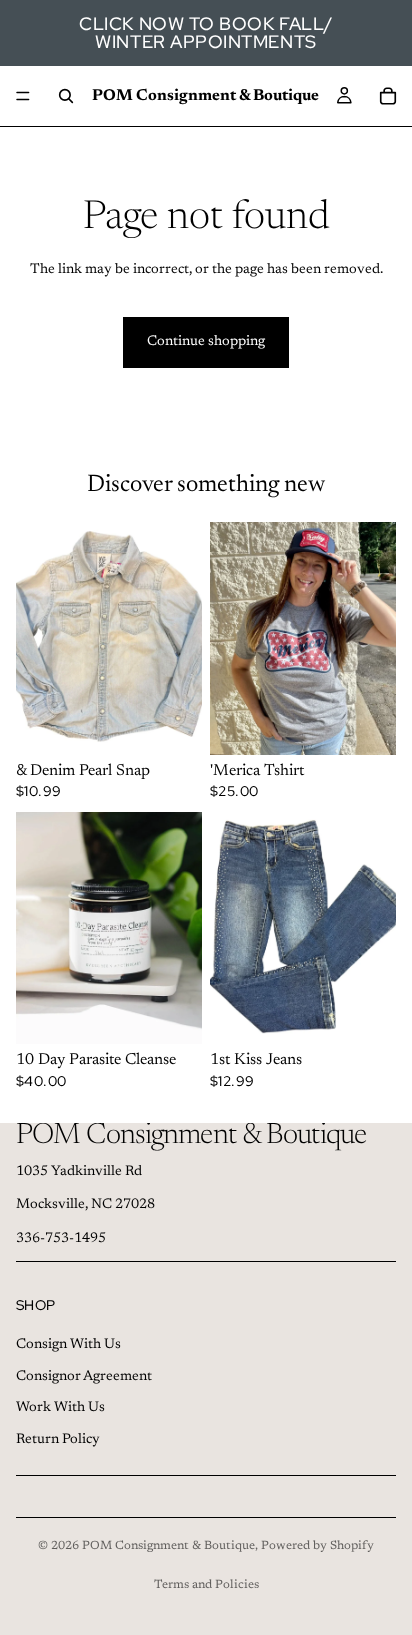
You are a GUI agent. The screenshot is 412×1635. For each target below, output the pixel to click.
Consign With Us (68, 1345)
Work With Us (60, 1408)
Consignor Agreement (84, 1377)
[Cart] (388, 96)
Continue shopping (206, 342)
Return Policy (58, 1440)
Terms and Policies (206, 1585)
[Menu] (23, 96)
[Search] (66, 96)
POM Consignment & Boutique (168, 1546)
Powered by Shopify (317, 1546)
